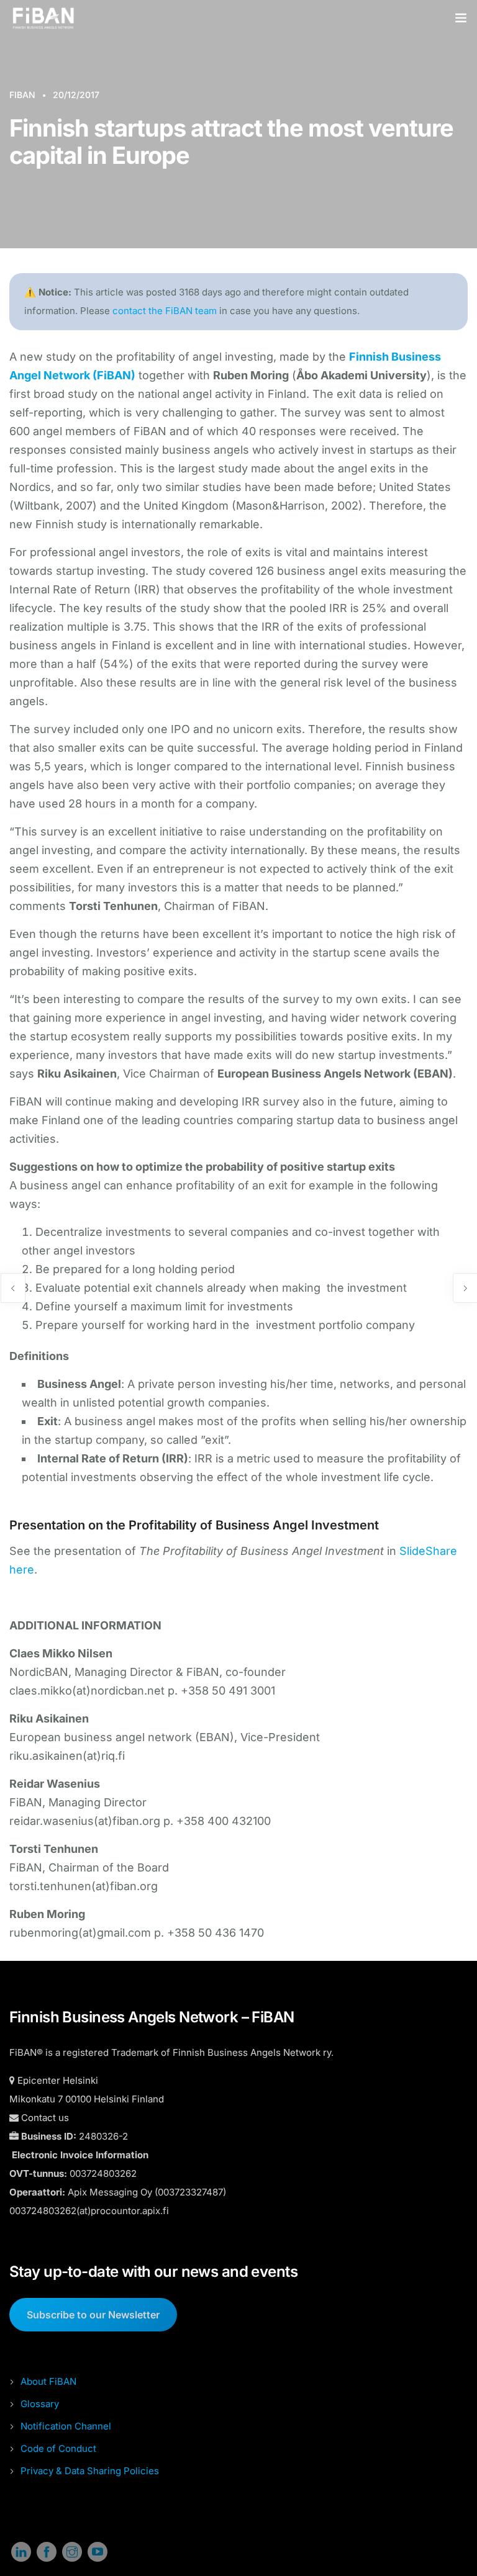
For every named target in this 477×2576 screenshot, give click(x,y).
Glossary (40, 2404)
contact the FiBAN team (165, 311)
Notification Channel (66, 2426)
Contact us (45, 2118)
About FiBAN (48, 2381)
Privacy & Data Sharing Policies (90, 2471)
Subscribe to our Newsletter (93, 2315)
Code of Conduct (58, 2448)
